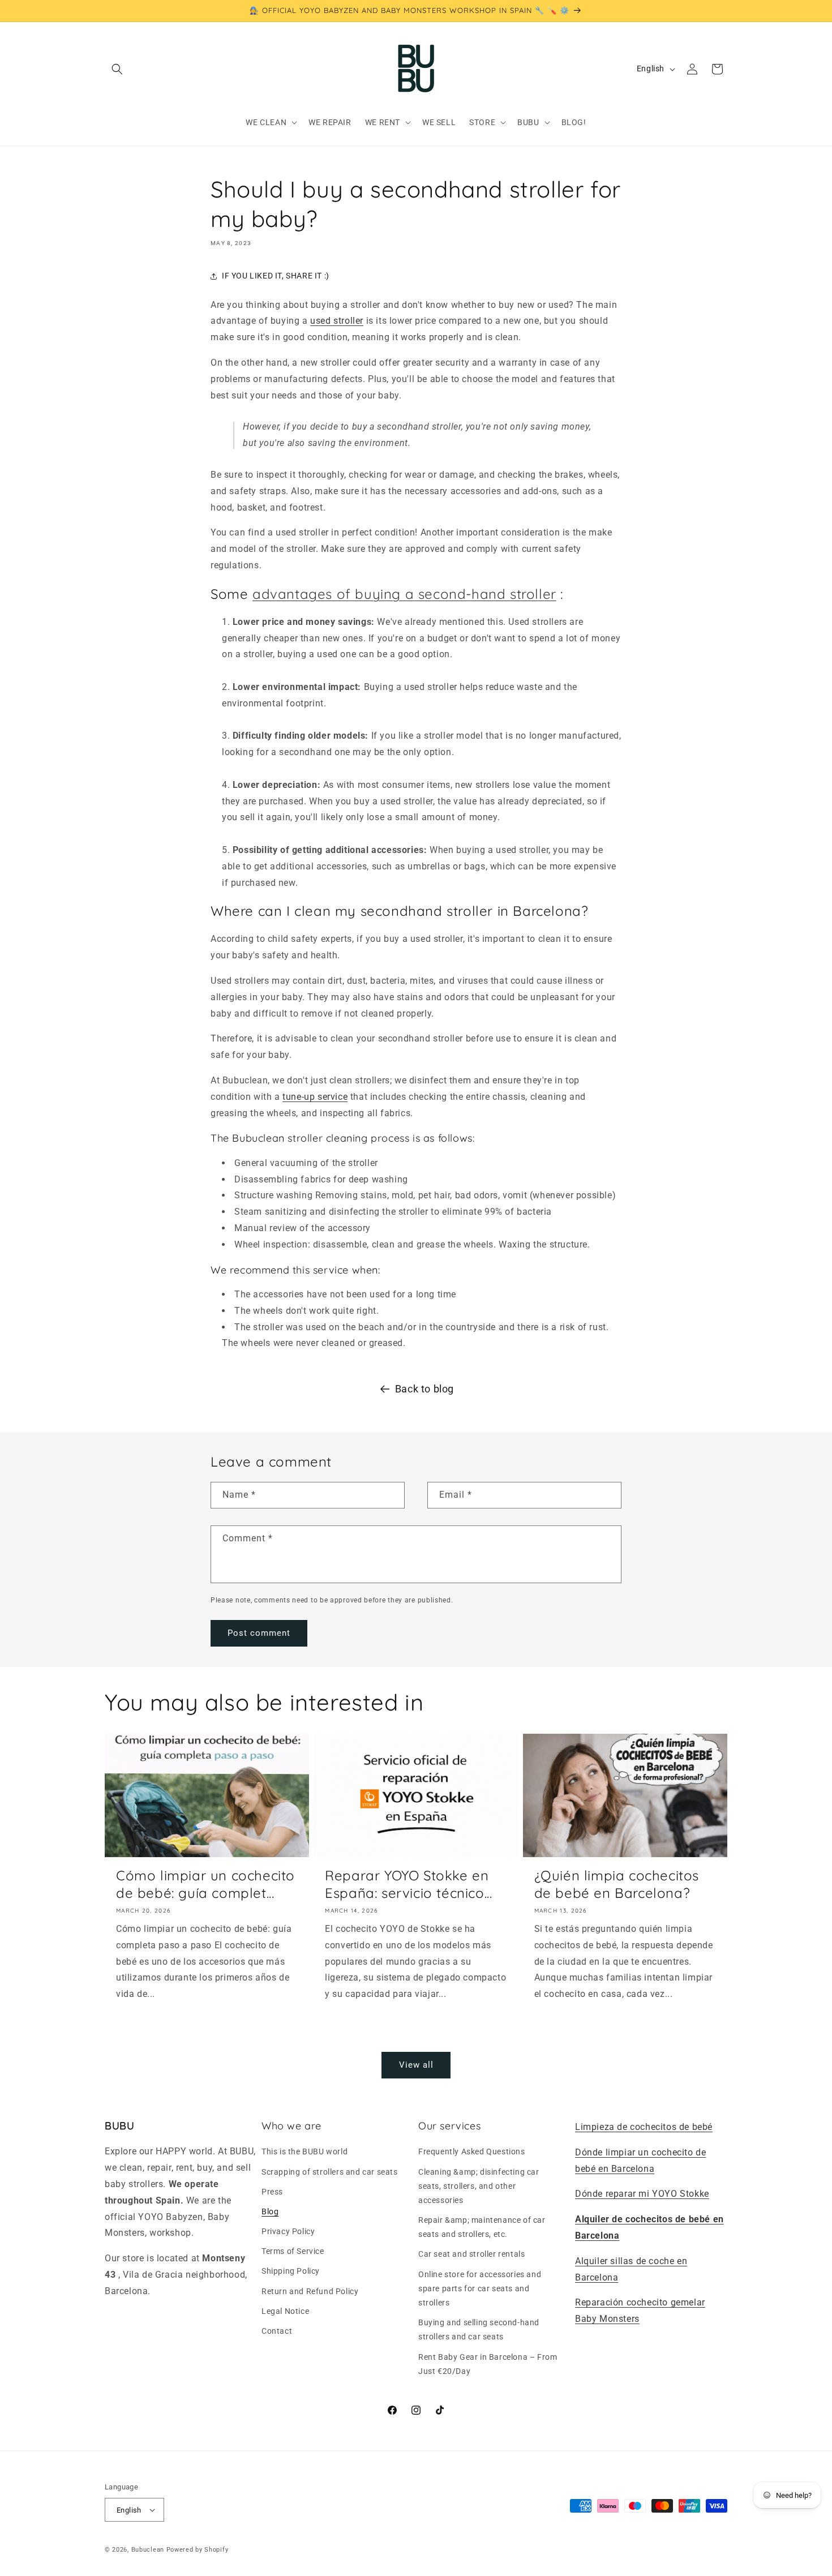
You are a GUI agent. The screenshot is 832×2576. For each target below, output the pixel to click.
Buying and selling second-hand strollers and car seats (479, 2329)
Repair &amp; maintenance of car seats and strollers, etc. (482, 2227)
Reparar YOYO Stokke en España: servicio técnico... (408, 1884)
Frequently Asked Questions (472, 2151)
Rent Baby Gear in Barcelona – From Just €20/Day (488, 2364)
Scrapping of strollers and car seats (330, 2172)
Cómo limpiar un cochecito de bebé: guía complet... (205, 1884)
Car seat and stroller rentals (471, 2254)
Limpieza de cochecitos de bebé (644, 2127)
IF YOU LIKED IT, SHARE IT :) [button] (276, 276)
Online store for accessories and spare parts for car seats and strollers (480, 2288)
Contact (277, 2331)
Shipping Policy (291, 2271)
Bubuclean (148, 2550)
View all (416, 2065)
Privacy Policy (288, 2231)
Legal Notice (285, 2311)
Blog (270, 2211)
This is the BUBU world (305, 2151)
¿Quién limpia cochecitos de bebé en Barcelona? (617, 1884)
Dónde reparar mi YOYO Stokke (642, 2194)
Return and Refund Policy (310, 2291)
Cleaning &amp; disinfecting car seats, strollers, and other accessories (479, 2186)
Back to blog (424, 1389)
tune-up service (315, 1097)
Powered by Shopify (198, 2550)
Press (272, 2192)
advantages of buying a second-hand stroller (404, 594)
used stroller (337, 321)
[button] (117, 69)
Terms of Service (293, 2251)
